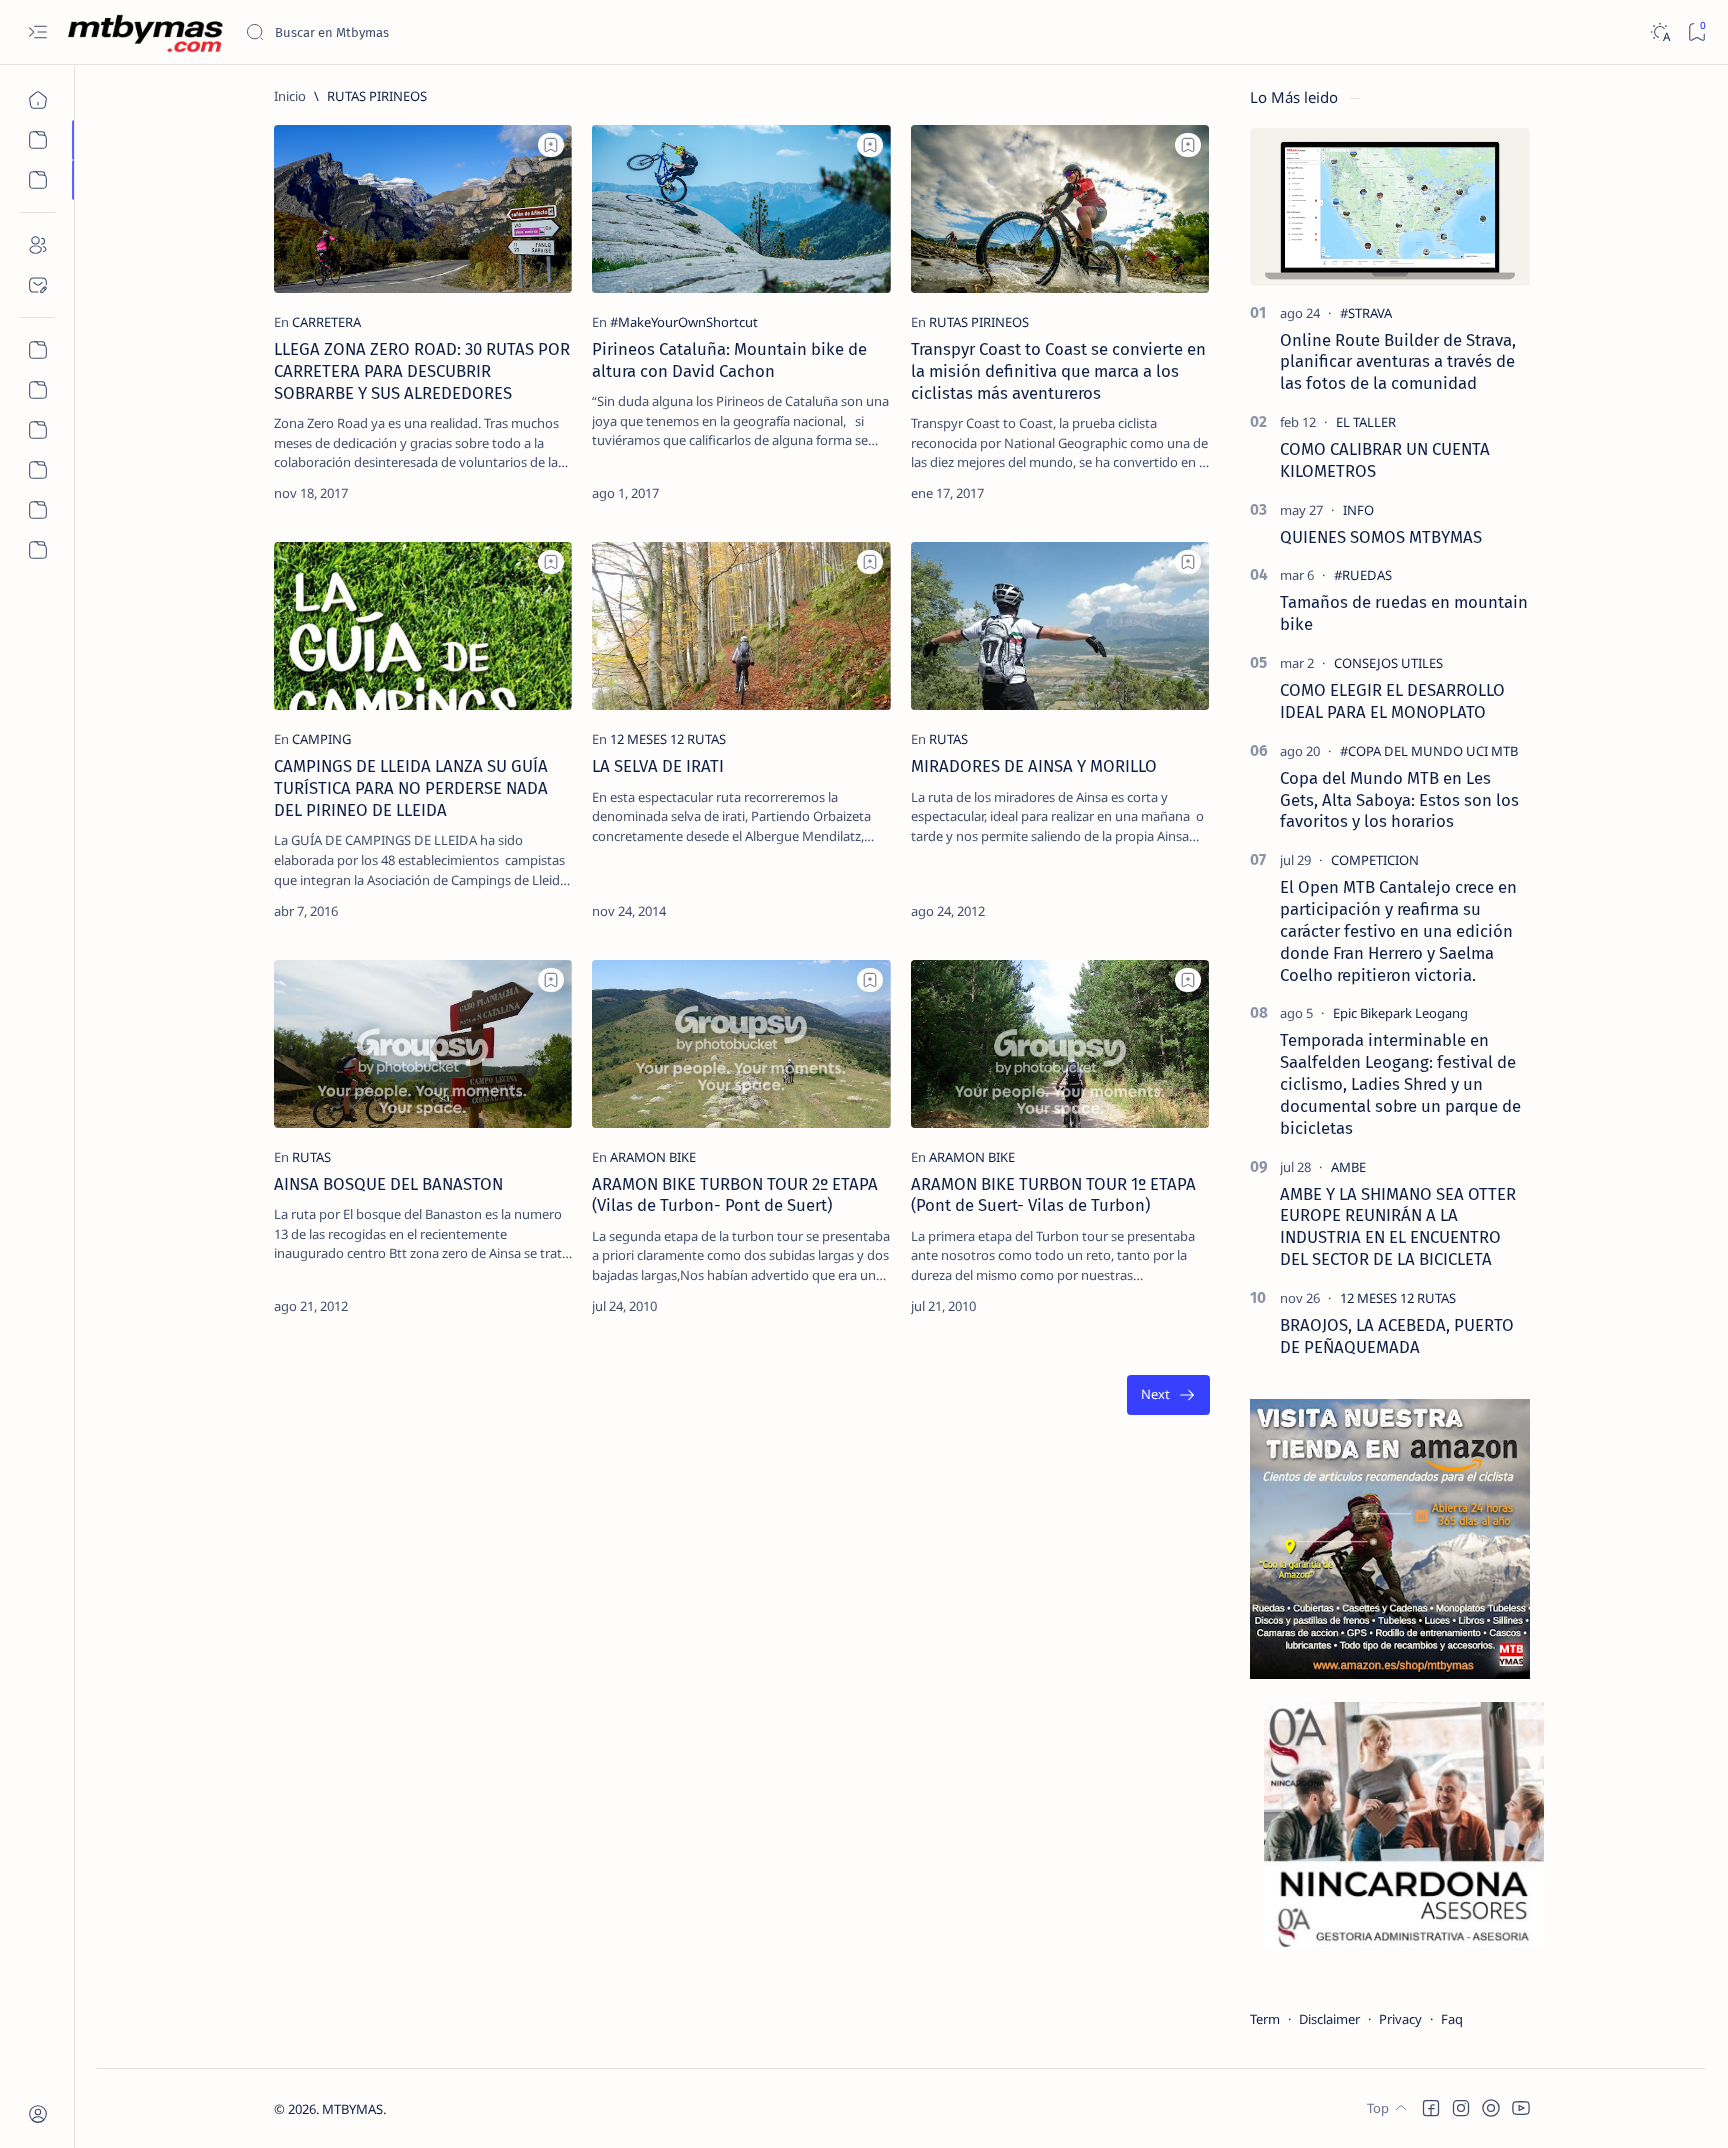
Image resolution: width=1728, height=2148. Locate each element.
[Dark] (1659, 32)
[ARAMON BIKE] (653, 1157)
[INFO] (1358, 510)
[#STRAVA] (1366, 313)
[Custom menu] (37, 350)
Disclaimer (1329, 2019)
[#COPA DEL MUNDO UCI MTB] (1429, 751)
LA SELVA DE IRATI (658, 766)
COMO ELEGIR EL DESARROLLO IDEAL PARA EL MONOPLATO (1392, 701)
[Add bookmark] (551, 145)
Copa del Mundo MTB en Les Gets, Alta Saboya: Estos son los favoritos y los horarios (1399, 800)
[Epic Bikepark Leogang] (1400, 1013)
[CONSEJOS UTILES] (1388, 663)
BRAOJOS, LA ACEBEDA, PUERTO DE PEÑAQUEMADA (1397, 1336)
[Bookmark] (1696, 32)
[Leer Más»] (541, 493)
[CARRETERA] (326, 322)
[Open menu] (37, 32)
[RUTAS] (948, 739)
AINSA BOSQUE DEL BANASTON (388, 1184)
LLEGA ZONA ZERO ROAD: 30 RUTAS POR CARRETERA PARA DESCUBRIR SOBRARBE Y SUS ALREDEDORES (422, 371)
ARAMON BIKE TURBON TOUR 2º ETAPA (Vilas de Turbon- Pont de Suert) (735, 1195)
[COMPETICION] (1375, 860)
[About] (37, 245)
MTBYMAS (352, 2109)
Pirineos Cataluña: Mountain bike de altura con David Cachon (729, 360)
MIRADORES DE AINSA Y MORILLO (1034, 766)
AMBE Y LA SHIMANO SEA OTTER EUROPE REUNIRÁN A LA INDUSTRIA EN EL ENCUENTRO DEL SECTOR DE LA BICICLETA (1398, 1226)
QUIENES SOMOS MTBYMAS (1381, 537)
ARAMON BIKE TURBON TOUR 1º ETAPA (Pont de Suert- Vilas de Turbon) (1053, 1195)
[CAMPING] (321, 739)
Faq (1452, 2019)
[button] (1431, 2108)
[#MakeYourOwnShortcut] (684, 322)
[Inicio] (37, 100)
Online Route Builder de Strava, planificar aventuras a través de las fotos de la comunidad (1398, 362)
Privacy (1400, 2019)
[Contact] (37, 285)
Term (1265, 2019)
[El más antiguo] (1168, 1395)
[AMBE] (1348, 1167)
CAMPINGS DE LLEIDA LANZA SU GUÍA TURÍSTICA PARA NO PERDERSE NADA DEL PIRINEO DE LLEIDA (411, 788)
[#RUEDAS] (1363, 575)
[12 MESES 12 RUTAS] (668, 739)
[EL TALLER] (1366, 422)
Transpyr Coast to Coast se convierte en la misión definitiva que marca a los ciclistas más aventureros (1058, 371)
